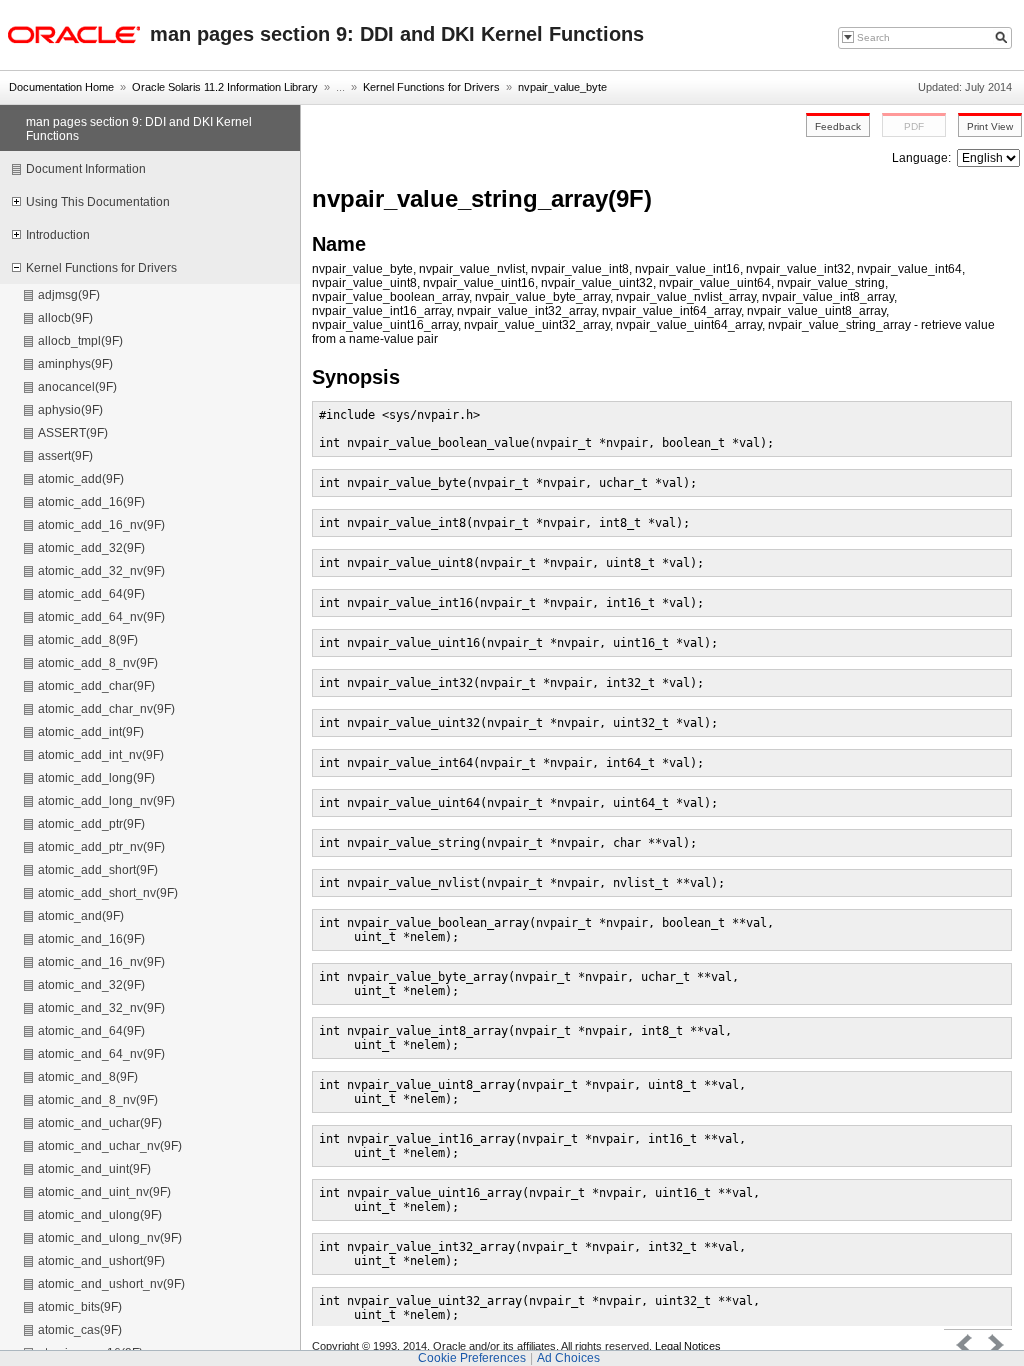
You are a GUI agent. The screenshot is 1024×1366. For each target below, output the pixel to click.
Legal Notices (688, 1346)
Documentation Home (61, 87)
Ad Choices (568, 1358)
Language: (923, 158)
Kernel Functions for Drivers (431, 87)
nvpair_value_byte (562, 87)
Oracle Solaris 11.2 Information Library (225, 87)
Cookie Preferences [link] (472, 1358)
